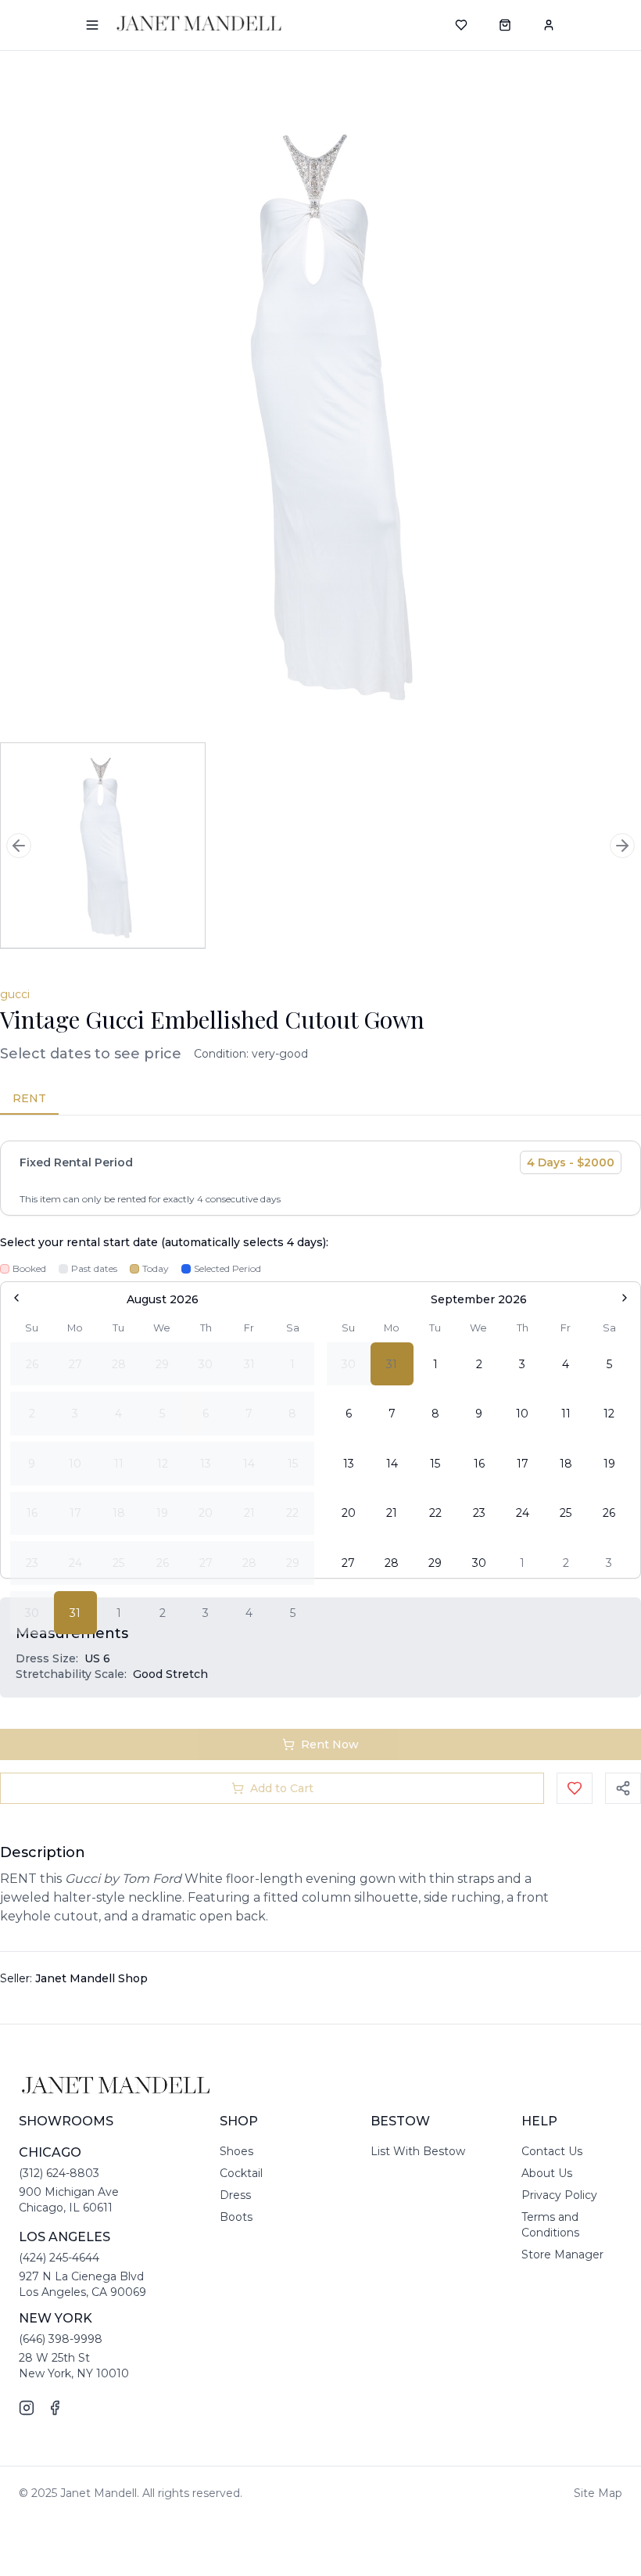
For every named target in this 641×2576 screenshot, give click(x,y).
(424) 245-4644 (59, 2258)
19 (609, 1464)
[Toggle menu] (92, 25)
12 (609, 1414)
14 (392, 1464)
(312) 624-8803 (59, 2173)
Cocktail (241, 2173)
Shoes (236, 2151)
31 (75, 1613)
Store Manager (562, 2254)
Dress (235, 2195)
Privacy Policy (559, 2195)
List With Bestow (418, 2151)
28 (392, 1563)
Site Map (598, 2493)
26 (609, 1513)
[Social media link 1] (27, 2408)
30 (479, 1563)
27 (348, 1563)
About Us (547, 2173)
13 (349, 1464)
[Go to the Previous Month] (16, 1298)
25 (566, 1513)
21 (392, 1513)
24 (523, 1513)
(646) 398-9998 (61, 2339)
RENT (29, 1098)
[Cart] (505, 25)
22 (435, 1513)
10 (522, 1414)
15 (435, 1464)
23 (479, 1513)
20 (349, 1513)
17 (523, 1464)
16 (479, 1464)
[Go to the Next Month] (625, 1298)
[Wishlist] (461, 25)
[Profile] (549, 25)
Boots (236, 2217)
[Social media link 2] (55, 2408)
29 (435, 1563)
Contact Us (552, 2151)
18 (566, 1464)
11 (566, 1414)
